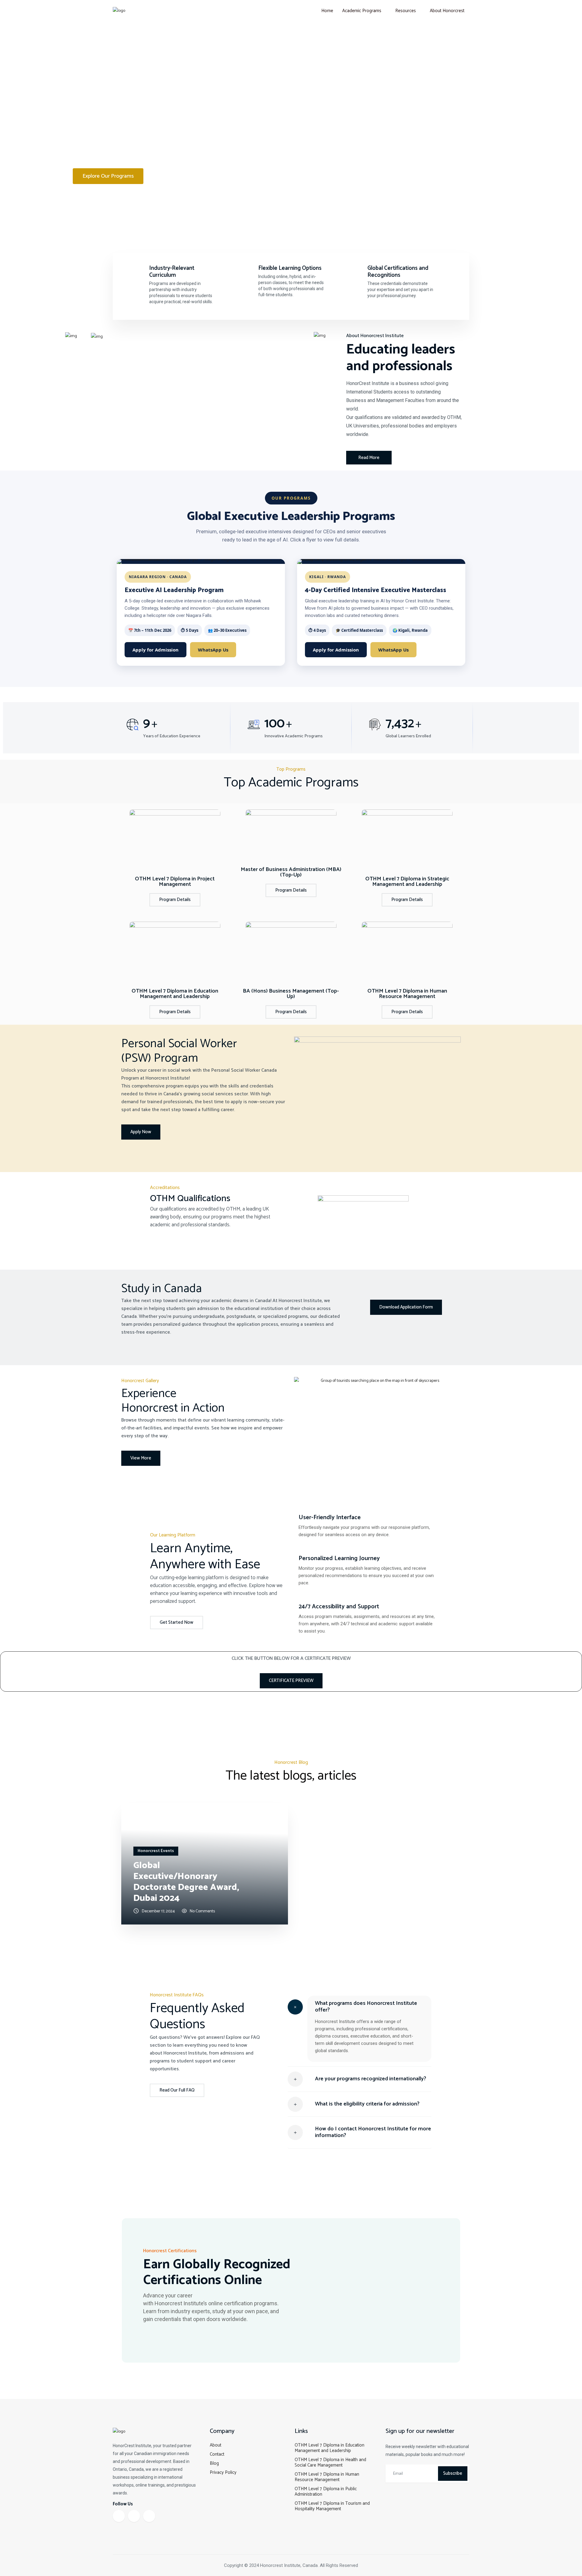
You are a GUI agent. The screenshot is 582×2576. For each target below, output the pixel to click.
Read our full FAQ (177, 2090)
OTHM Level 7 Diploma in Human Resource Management (407, 994)
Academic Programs (362, 11)
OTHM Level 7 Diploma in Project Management (175, 882)
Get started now (177, 1622)
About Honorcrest (447, 11)
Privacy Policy (223, 2472)
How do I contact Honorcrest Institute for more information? (373, 2132)
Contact (217, 2454)
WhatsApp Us (213, 650)
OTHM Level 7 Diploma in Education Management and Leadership (175, 994)
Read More (369, 458)
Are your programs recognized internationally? (371, 2079)
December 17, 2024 (158, 1911)
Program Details (175, 900)
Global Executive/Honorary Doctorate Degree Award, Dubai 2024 (186, 1882)
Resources (406, 11)
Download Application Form (406, 1307)
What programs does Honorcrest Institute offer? (366, 2007)
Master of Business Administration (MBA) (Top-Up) (291, 872)
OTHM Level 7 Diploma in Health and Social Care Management (330, 2462)
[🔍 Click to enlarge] (201, 561)
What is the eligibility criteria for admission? (367, 2104)
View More (141, 1458)
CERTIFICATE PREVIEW (291, 1681)
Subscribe (453, 2473)
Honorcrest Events (156, 1851)
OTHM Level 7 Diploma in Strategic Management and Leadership (407, 882)
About (216, 2445)
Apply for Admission (156, 650)
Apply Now (141, 1132)
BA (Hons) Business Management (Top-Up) (291, 994)
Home (327, 11)
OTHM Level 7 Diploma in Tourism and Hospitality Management (332, 2506)
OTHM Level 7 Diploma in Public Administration (326, 2492)
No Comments (202, 1911)
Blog (214, 2463)
